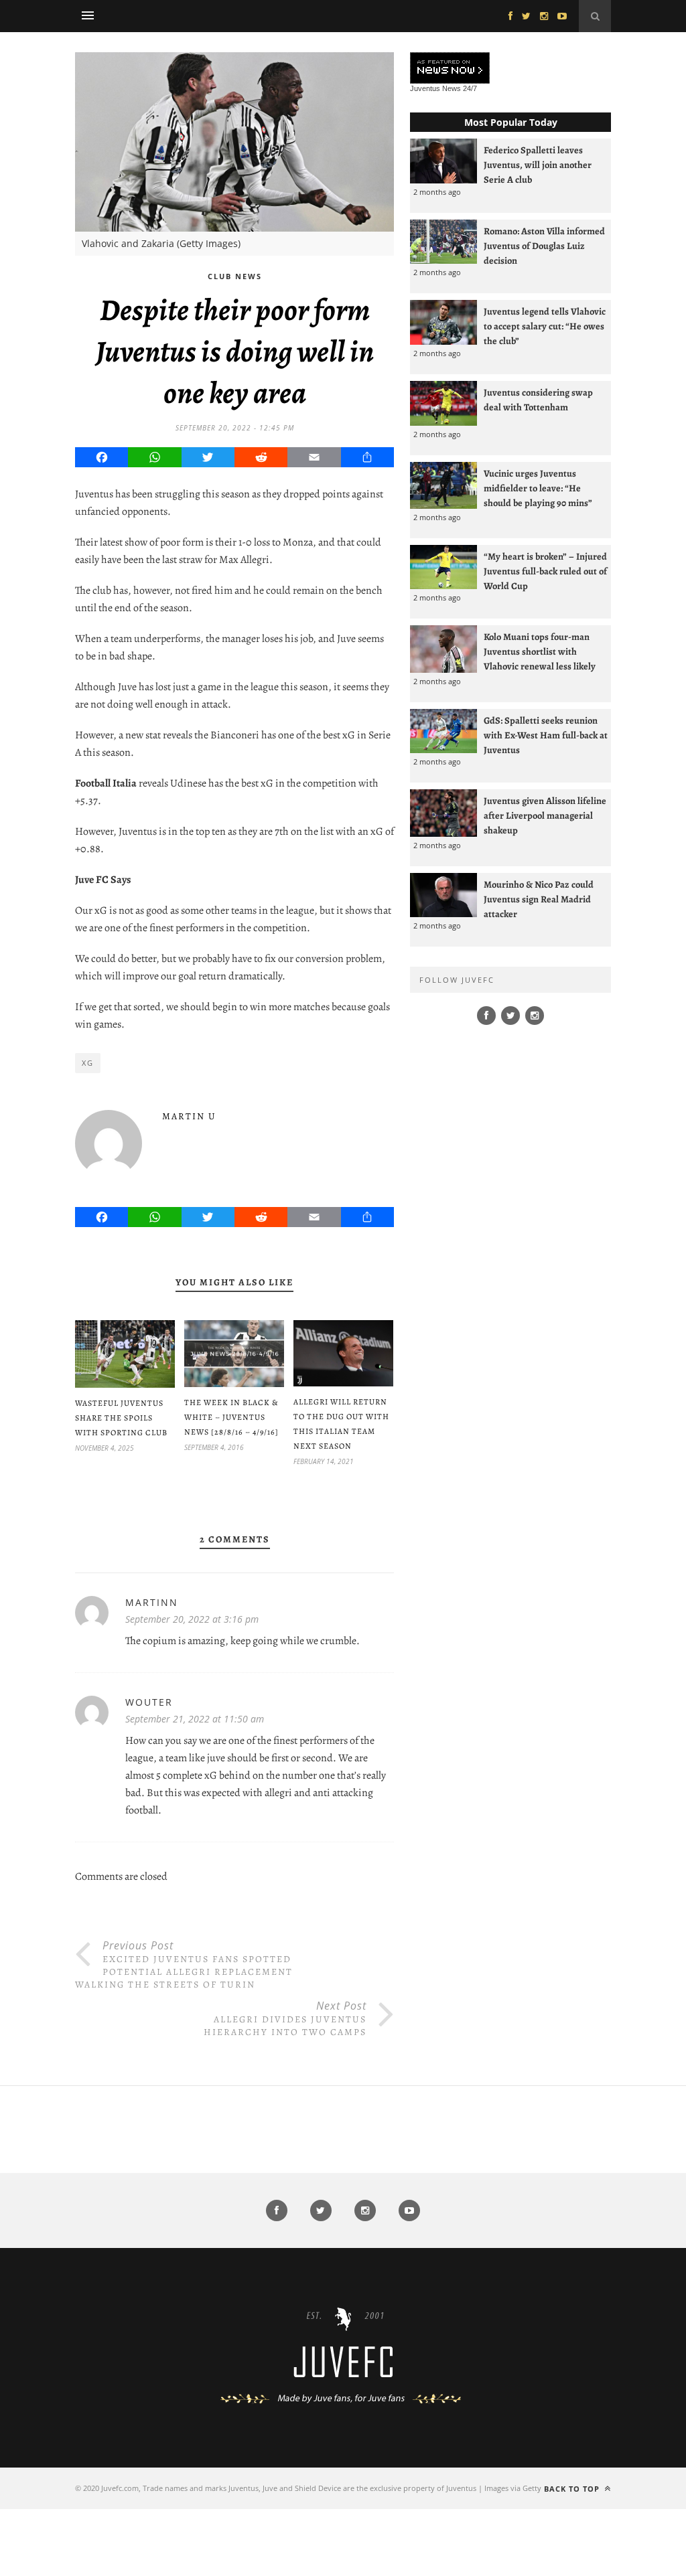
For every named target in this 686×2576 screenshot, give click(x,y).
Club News (235, 276)
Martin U (189, 1116)
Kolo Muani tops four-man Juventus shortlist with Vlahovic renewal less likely (540, 651)
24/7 (470, 88)
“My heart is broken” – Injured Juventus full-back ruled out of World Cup (545, 571)
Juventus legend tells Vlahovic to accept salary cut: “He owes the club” (545, 326)
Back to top (573, 2489)
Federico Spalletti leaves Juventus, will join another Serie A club (538, 165)
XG (88, 1063)
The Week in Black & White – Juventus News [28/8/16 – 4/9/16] (231, 1417)
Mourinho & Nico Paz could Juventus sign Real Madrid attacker (539, 899)
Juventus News (435, 88)
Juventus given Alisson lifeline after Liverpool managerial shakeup (545, 815)
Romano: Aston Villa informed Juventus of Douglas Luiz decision (544, 246)
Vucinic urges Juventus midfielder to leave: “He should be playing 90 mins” (538, 488)
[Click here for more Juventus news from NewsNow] (450, 69)
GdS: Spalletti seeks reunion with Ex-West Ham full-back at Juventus (546, 735)
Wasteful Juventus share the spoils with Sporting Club (121, 1418)
